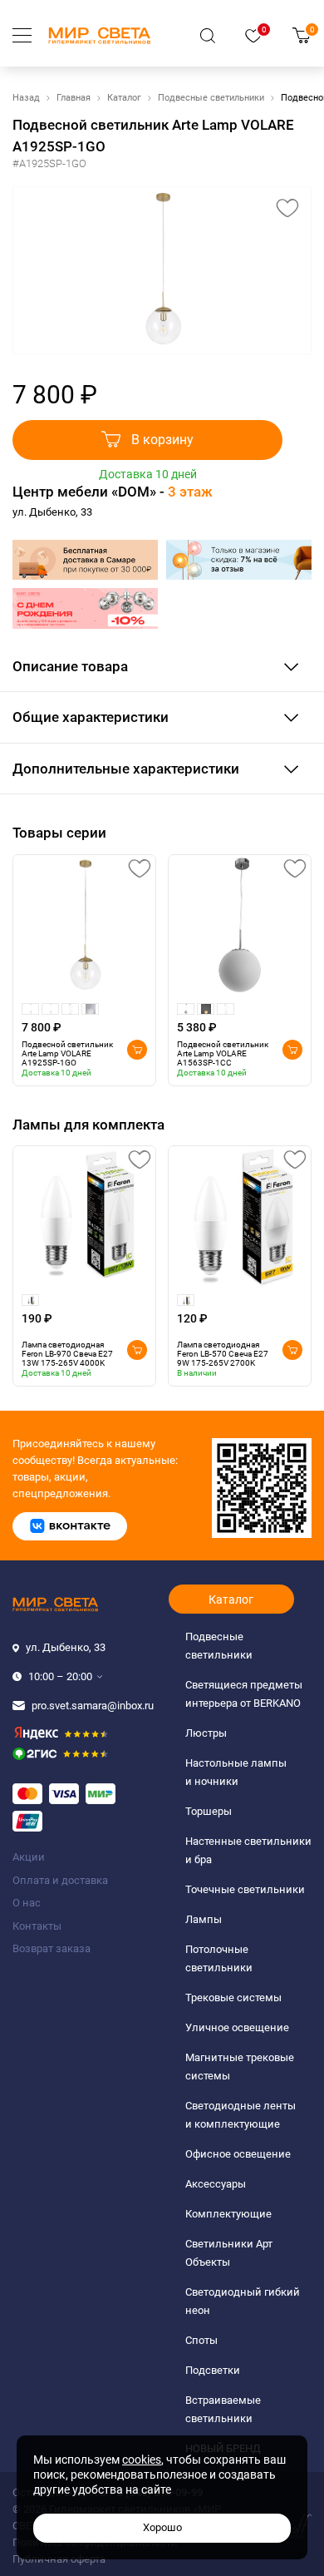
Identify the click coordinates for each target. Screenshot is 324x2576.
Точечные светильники (245, 1889)
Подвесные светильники (211, 98)
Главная (74, 98)
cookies (142, 2460)
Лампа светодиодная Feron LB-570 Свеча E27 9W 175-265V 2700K (223, 1354)
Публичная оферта (59, 2559)
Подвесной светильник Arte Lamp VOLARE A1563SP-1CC (223, 1053)
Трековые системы (233, 1998)
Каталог (124, 98)
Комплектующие (228, 2214)
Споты (201, 2340)
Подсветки (213, 2370)
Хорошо (162, 2527)
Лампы (204, 1919)
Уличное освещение (237, 2027)
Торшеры (209, 1811)
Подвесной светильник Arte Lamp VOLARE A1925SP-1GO (67, 1053)
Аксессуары (216, 2184)
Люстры (206, 1733)
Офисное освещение (238, 2154)
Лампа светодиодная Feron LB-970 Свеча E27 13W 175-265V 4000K (67, 1354)
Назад (26, 98)
